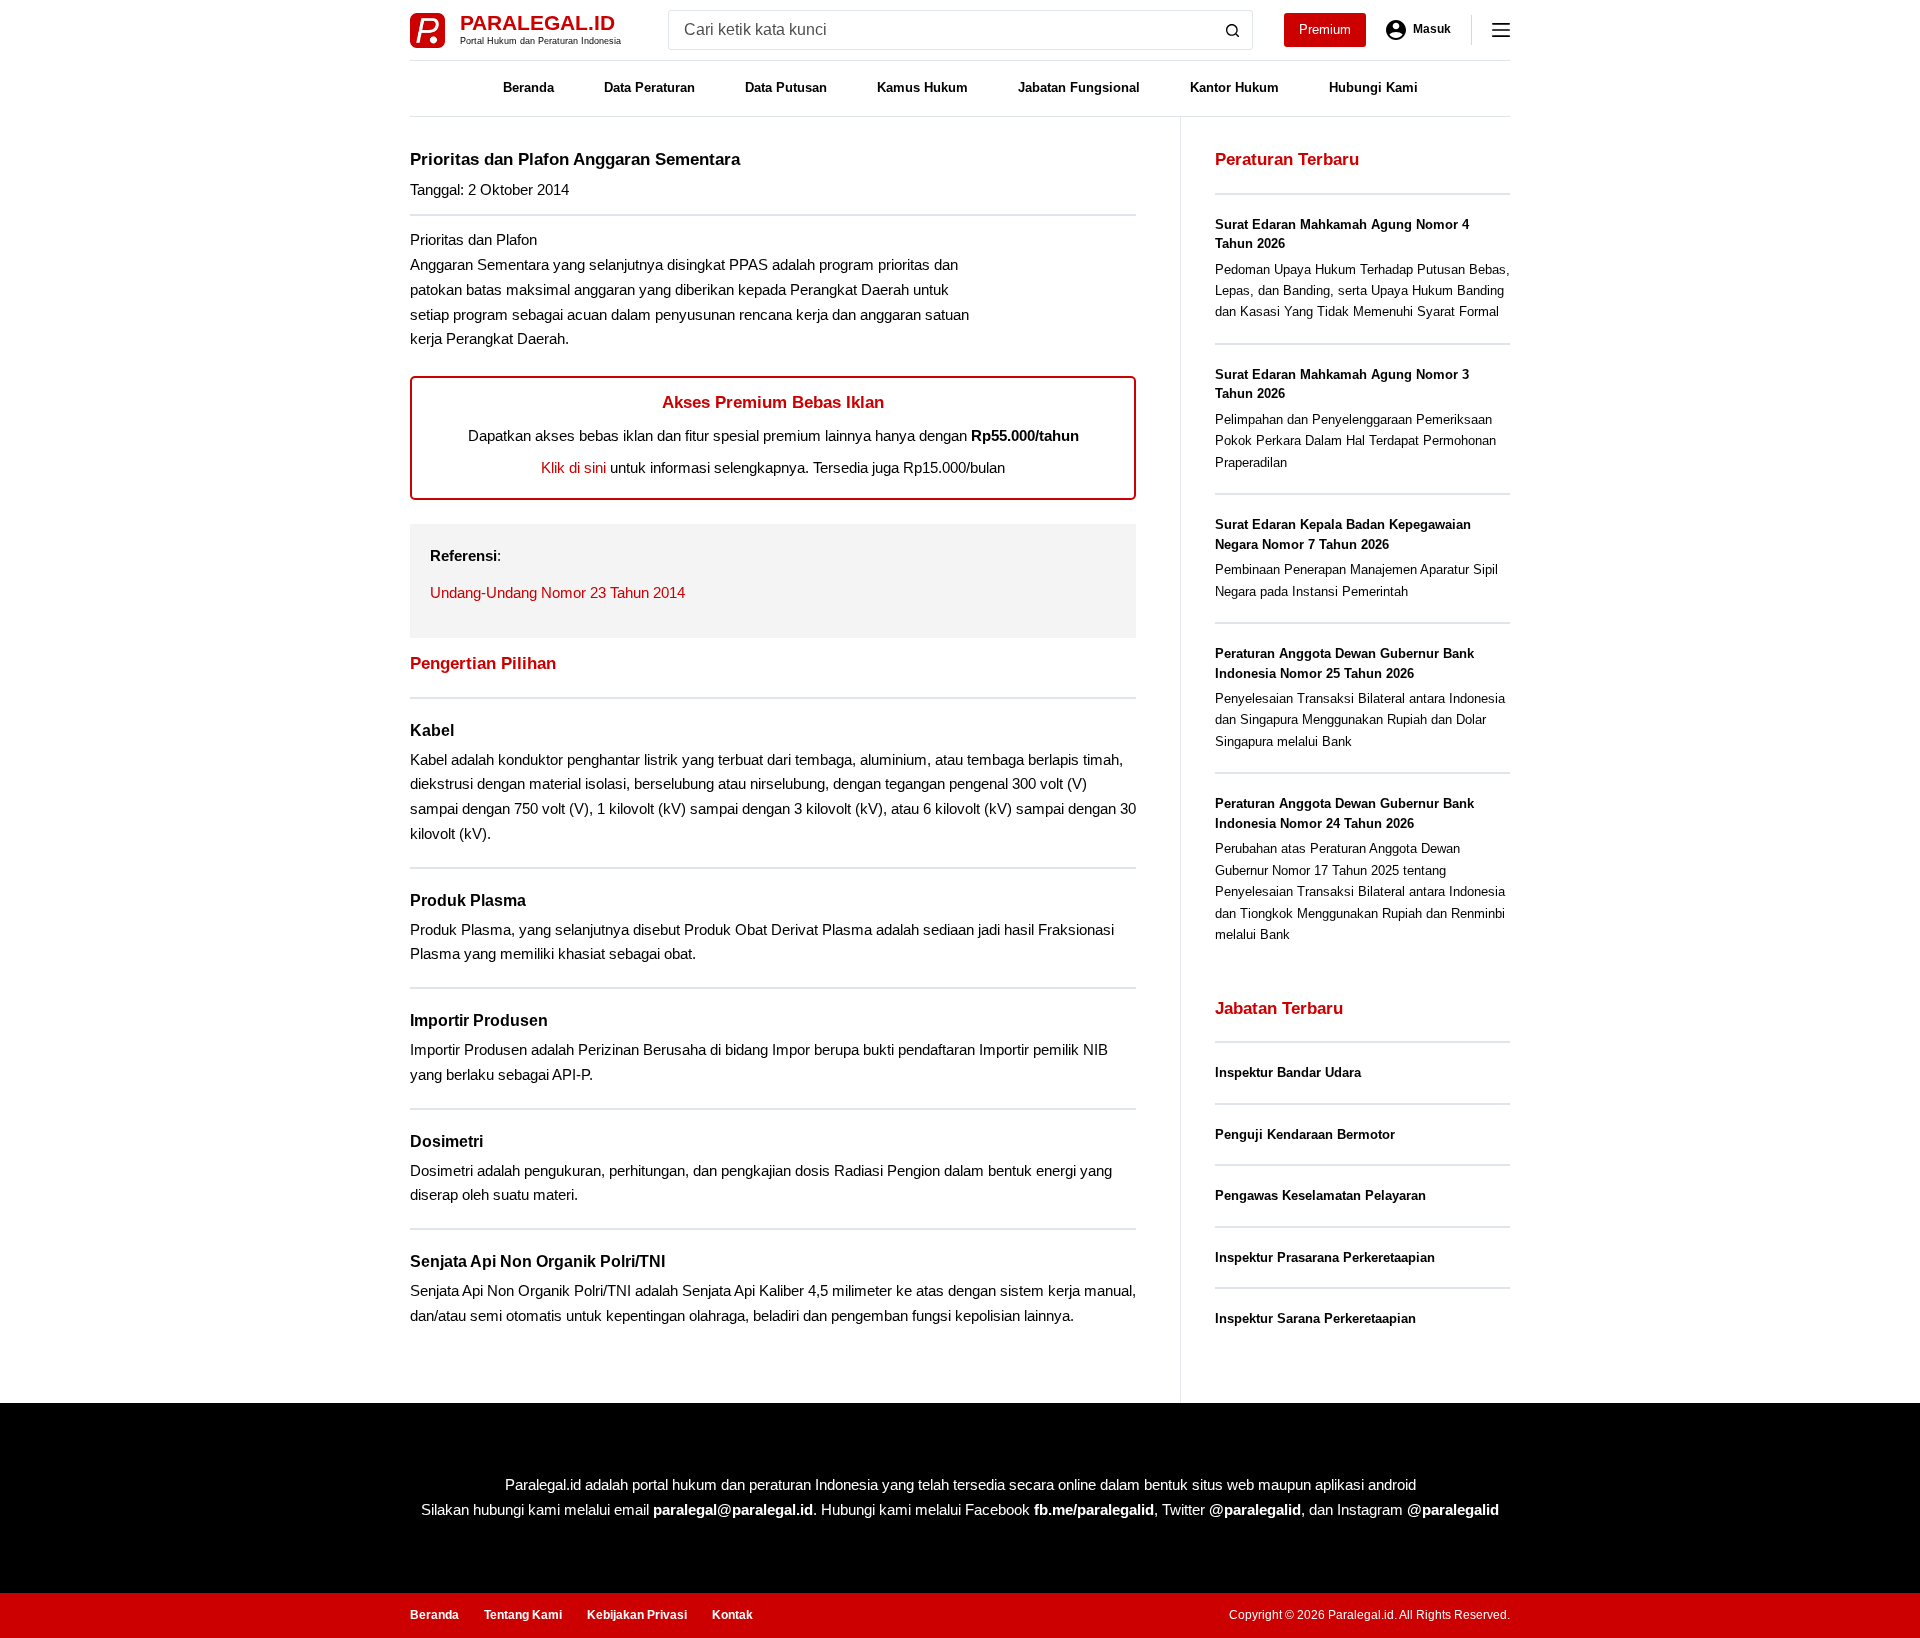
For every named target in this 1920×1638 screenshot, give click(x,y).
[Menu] (1501, 30)
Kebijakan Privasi (637, 1615)
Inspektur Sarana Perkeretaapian (1315, 1318)
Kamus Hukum (922, 87)
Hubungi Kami (1373, 87)
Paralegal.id (537, 22)
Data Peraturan (649, 87)
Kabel (432, 730)
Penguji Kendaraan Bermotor (1305, 1134)
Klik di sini (573, 467)
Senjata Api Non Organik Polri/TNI (537, 1261)
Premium (1325, 29)
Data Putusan (786, 87)
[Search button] (1233, 30)
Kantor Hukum (1234, 87)
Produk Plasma (468, 900)
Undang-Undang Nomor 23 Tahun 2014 (557, 592)
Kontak (732, 1615)
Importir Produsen (479, 1020)
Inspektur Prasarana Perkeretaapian (1325, 1257)
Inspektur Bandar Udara (1288, 1072)
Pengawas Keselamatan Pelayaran (1320, 1195)
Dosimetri (446, 1141)
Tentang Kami (523, 1615)
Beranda (528, 87)
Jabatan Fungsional (1079, 87)
